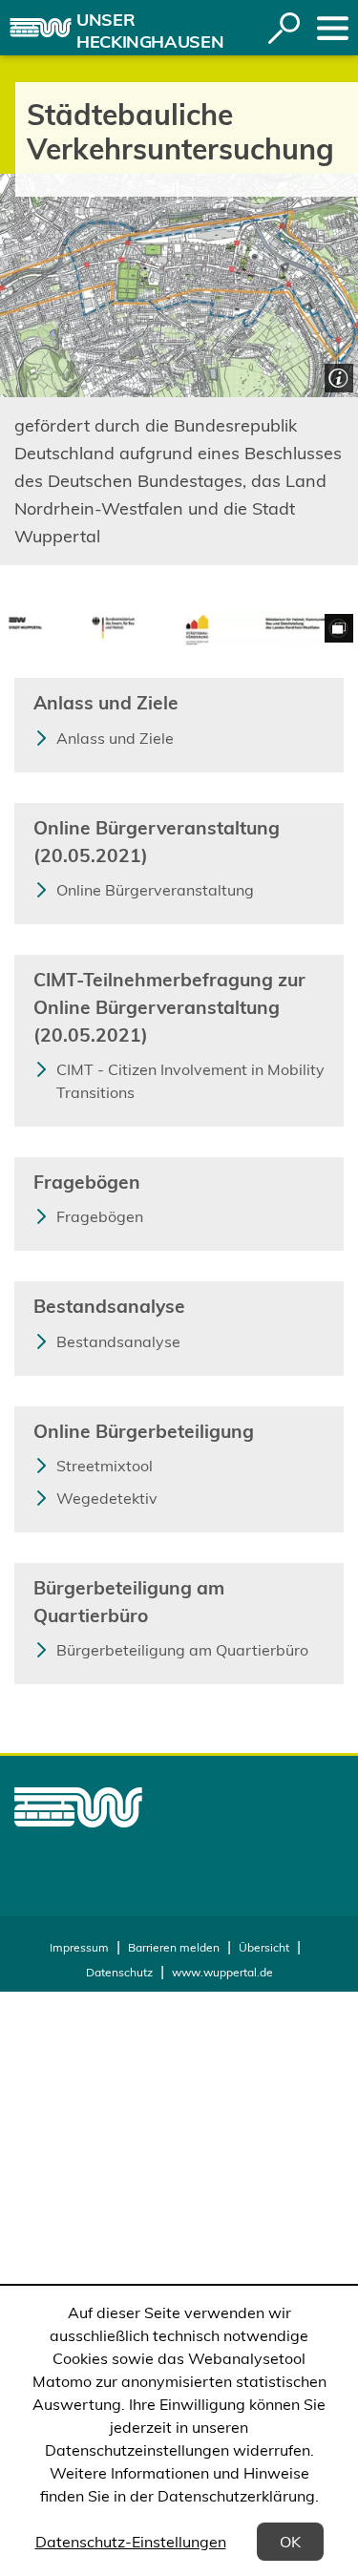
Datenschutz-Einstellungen (131, 2542)
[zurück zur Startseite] (41, 28)
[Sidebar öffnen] (333, 28)
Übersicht (264, 1947)
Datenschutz (119, 1972)
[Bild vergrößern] (179, 629)
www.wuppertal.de (222, 1972)
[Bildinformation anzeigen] (337, 376)
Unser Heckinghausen (150, 31)
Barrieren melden (174, 1947)
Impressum (79, 1947)
